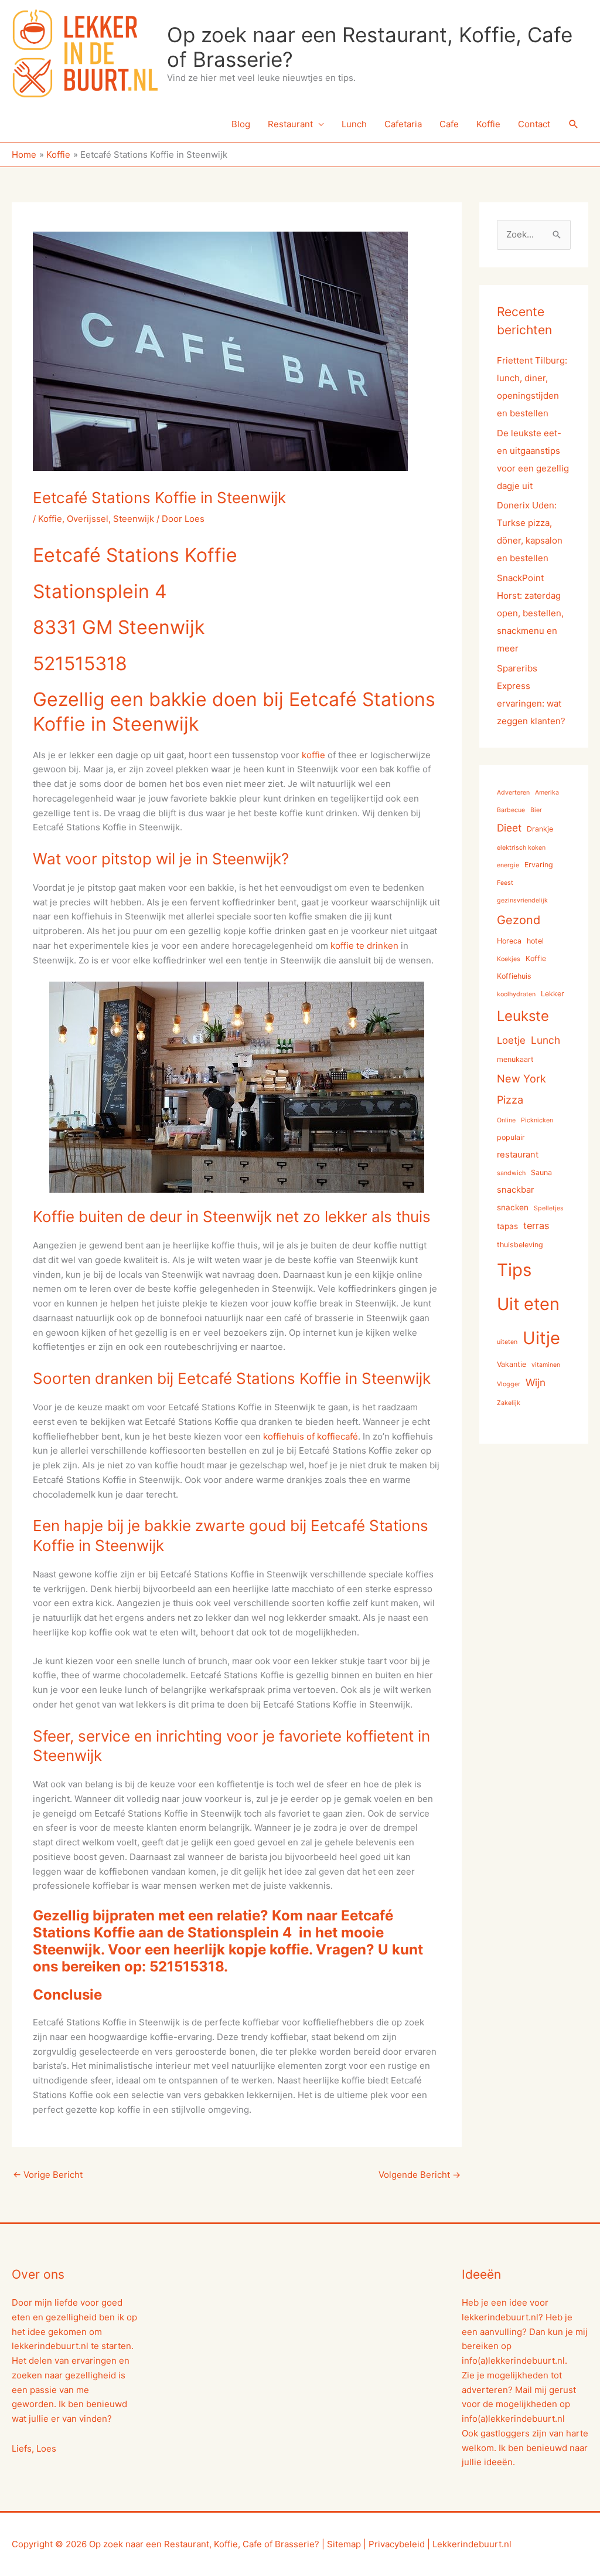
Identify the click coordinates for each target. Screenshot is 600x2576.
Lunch (354, 124)
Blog (241, 124)
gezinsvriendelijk (522, 900)
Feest (505, 883)
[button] (574, 124)
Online (506, 1120)
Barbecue (511, 810)
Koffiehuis (514, 976)
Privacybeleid (397, 2544)
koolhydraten (516, 994)
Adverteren (513, 793)
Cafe (449, 124)
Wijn (536, 1382)
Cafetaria (403, 124)
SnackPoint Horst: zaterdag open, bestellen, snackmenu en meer (530, 613)
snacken (513, 1207)
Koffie (488, 124)
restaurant (518, 1155)
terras (536, 1226)
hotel (535, 941)
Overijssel (88, 519)
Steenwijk (134, 519)
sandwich (511, 1173)
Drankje (540, 829)
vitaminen (546, 1365)
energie (508, 865)
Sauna (541, 1172)
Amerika (547, 793)
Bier (536, 810)
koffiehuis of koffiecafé (311, 1436)
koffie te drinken (364, 946)
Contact (534, 124)
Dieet (509, 828)
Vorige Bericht (48, 2175)
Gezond (519, 920)
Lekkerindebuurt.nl (472, 2544)
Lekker (553, 994)
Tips (514, 1270)
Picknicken (537, 1120)
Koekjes (509, 959)
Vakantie (512, 1364)
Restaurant (290, 124)
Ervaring (539, 865)
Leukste (523, 1016)
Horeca (509, 941)
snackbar (515, 1190)
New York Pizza (521, 1089)
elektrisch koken (521, 848)
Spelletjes (549, 1208)
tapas (507, 1226)
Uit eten (528, 1304)
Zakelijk (509, 1403)
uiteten (507, 1342)
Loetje (511, 1040)
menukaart (515, 1059)
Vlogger (509, 1384)
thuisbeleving (520, 1245)
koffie (313, 755)
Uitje (541, 1338)
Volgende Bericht (420, 2175)
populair (511, 1137)
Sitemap (344, 2544)
